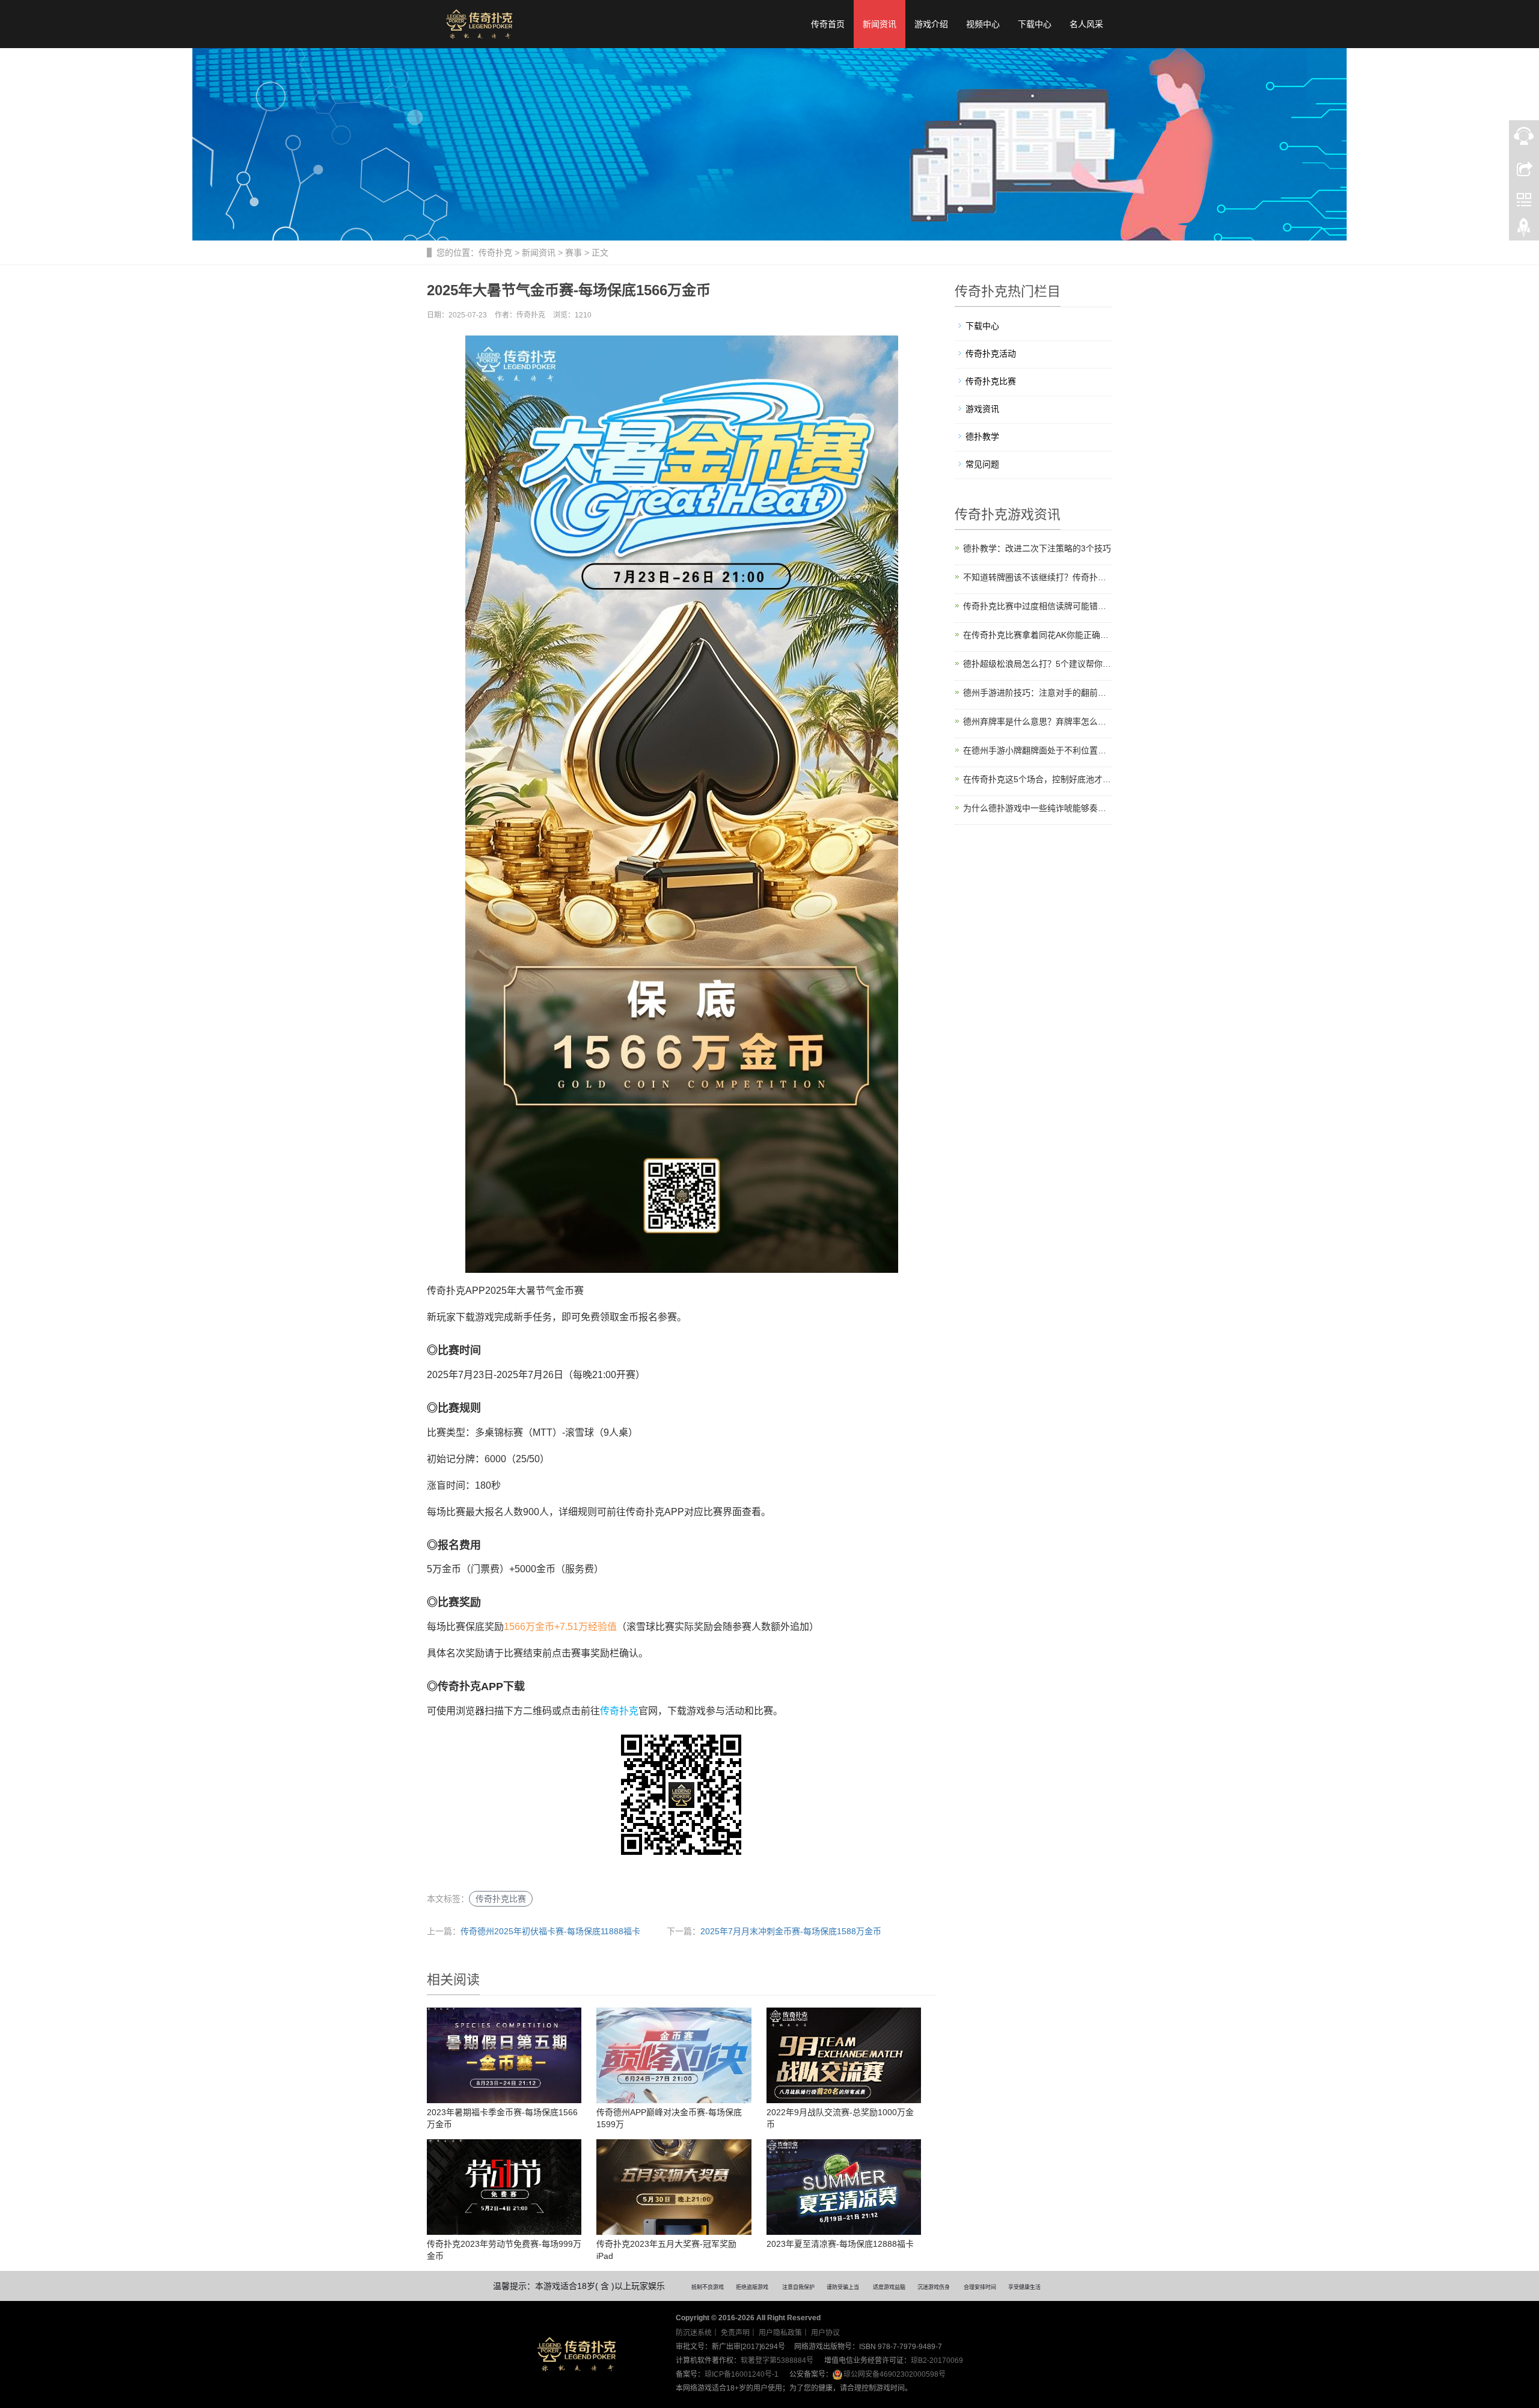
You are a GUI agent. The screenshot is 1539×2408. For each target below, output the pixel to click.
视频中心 (983, 24)
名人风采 (1086, 24)
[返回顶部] (1524, 230)
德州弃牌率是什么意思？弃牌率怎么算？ (1038, 721)
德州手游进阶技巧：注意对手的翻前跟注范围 (1038, 693)
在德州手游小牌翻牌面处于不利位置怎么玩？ (1038, 750)
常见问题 (982, 464)
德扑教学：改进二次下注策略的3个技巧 (1037, 548)
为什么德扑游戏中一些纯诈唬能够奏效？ (1038, 808)
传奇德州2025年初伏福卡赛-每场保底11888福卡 (550, 1931)
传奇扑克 (495, 253)
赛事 (574, 253)
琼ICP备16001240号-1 (742, 2374)
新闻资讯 (880, 24)
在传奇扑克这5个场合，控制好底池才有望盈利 (1038, 779)
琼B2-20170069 (937, 2361)
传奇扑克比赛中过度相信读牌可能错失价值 (1038, 606)
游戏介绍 (931, 24)
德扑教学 (982, 437)
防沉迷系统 (694, 2333)
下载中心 (1035, 24)
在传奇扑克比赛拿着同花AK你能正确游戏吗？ (1038, 635)
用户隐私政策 (780, 2333)
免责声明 (735, 2333)
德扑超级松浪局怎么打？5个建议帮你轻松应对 (1038, 664)
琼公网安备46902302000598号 (895, 2374)
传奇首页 (828, 24)
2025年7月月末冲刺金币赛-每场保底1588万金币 (791, 1931)
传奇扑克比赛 (501, 1899)
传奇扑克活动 (991, 354)
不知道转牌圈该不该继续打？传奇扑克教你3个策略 (1038, 577)
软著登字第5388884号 (777, 2361)
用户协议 (825, 2333)
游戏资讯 (982, 409)
